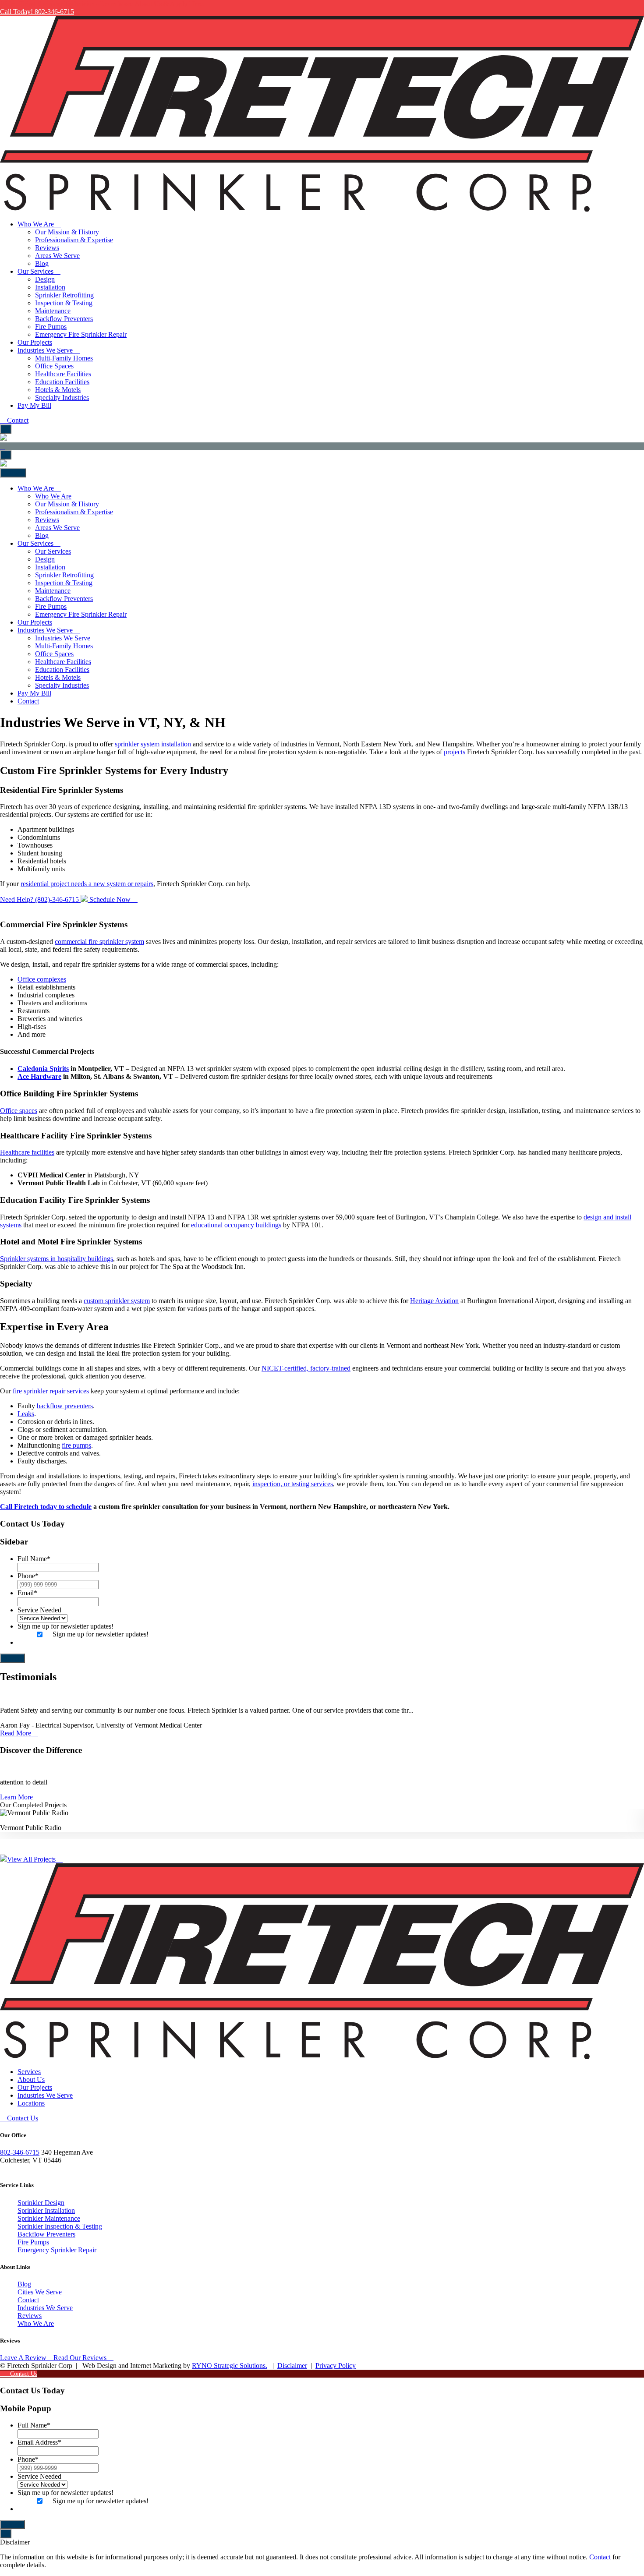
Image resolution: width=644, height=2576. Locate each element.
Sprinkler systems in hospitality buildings (57, 1259)
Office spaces (19, 1111)
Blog (24, 2284)
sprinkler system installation (153, 744)
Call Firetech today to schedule (46, 1507)
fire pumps (76, 1445)
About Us (31, 2080)
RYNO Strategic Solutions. (230, 2366)
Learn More (17, 1797)
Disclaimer (292, 2366)
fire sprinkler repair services (51, 1391)
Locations (31, 2103)
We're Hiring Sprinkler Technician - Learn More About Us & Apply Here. (102, 4)
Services (29, 2072)
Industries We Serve (45, 2095)
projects (455, 752)
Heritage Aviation (434, 1301)
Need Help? (40, 899)
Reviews (30, 2316)
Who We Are (36, 2323)
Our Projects (35, 2087)
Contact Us (22, 2118)
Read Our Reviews (81, 2358)
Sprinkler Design (41, 2203)
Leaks (26, 1414)
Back (15, 473)
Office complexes (42, 979)
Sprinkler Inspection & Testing (60, 2226)
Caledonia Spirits (43, 1069)
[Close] (6, 2534)
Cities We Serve (40, 2292)
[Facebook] (3, 2168)
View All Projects (32, 1859)
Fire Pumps (33, 2242)
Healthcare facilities (27, 1152)
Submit (12, 1658)
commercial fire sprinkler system (99, 942)
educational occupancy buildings (235, 1225)
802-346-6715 (20, 2152)
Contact (17, 420)
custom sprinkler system (117, 1301)
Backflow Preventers (46, 2234)
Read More (16, 1733)
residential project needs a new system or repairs (87, 884)
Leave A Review (23, 2358)
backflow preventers (65, 1406)
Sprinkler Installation (46, 2210)
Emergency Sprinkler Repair (57, 2250)
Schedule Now (110, 899)
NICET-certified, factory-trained (306, 1368)
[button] (322, 1843)
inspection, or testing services (293, 1484)
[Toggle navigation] (6, 429)
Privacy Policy (336, 2366)
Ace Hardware (39, 1076)
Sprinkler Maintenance (49, 2218)
